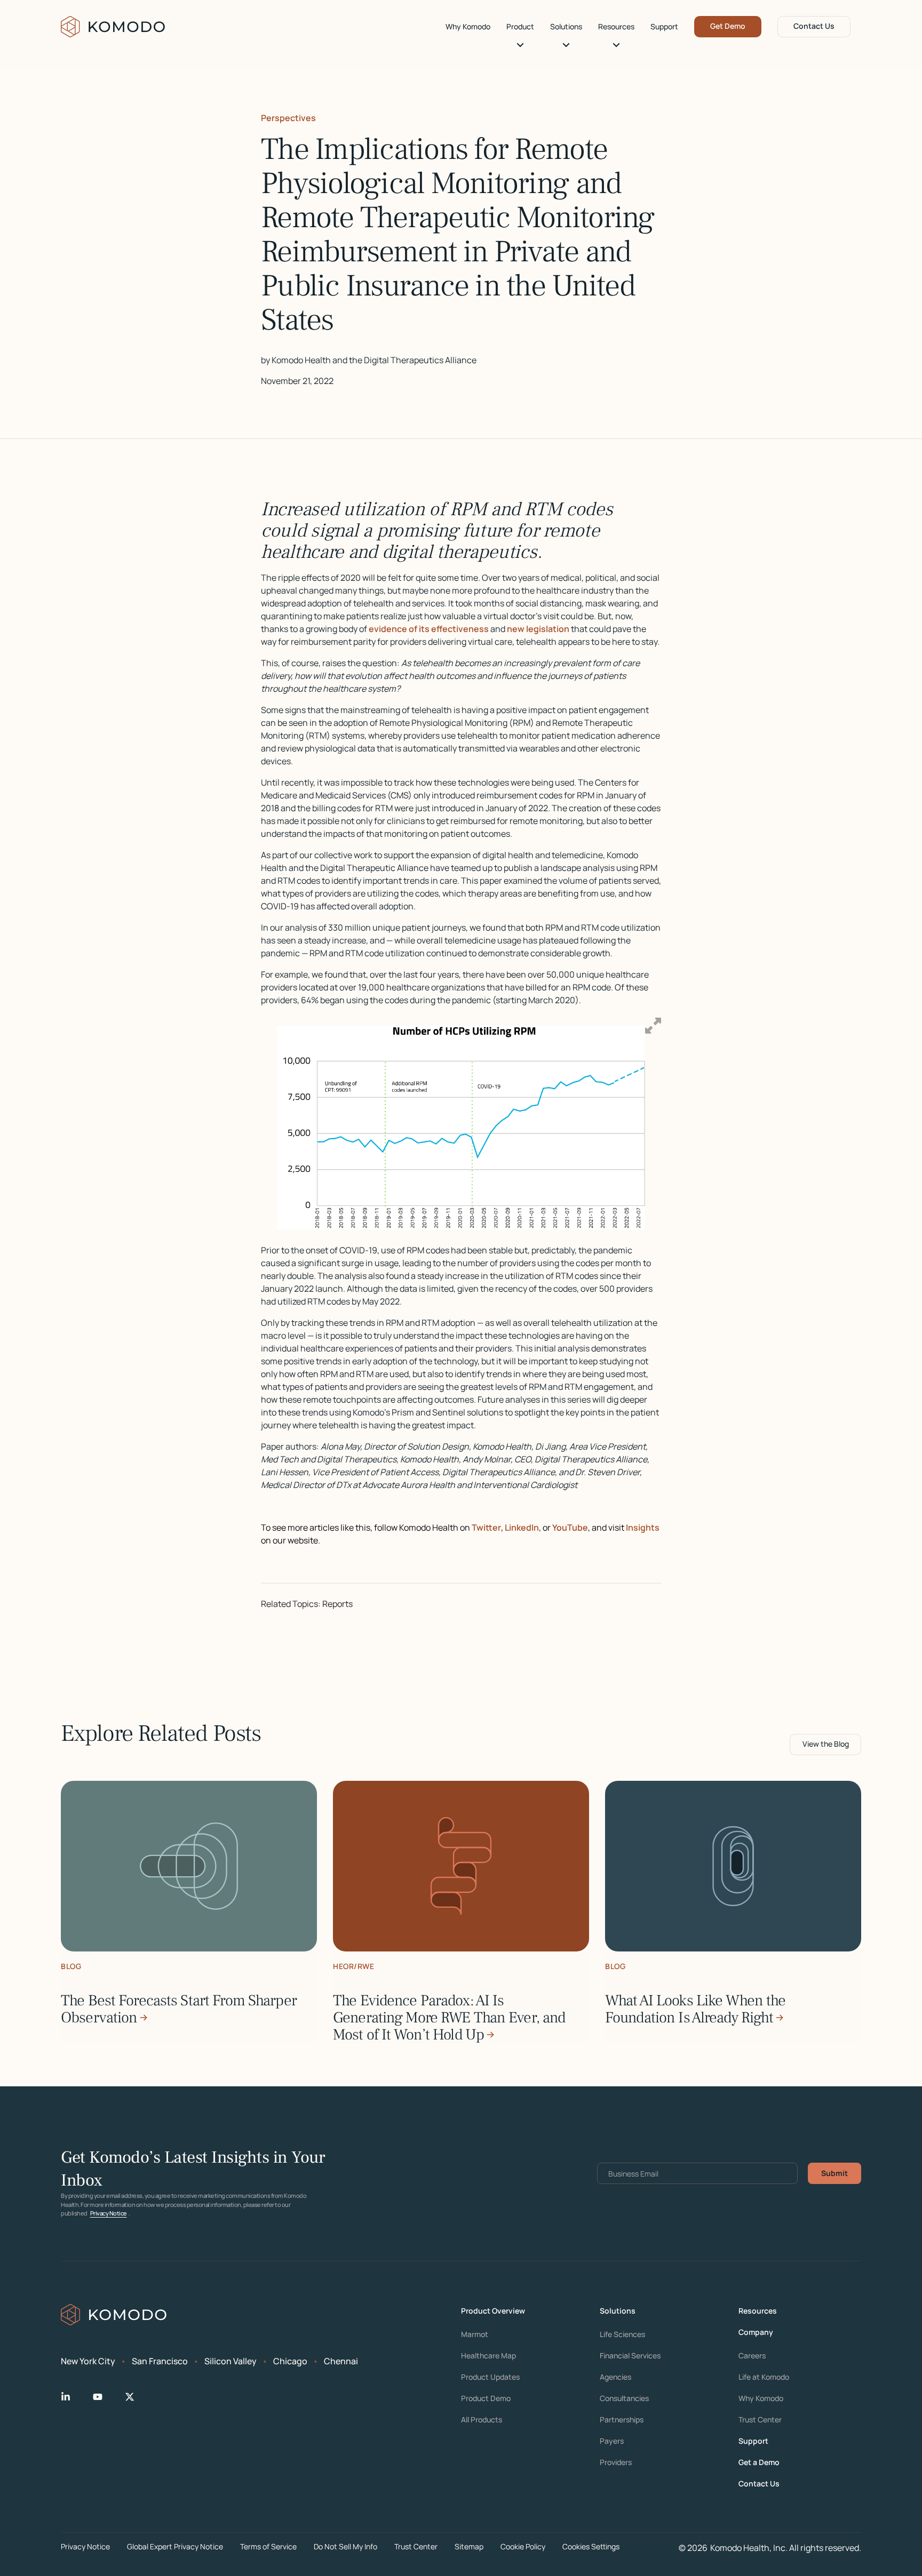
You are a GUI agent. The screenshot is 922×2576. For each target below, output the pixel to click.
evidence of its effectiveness (429, 629)
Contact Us (814, 26)
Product (520, 27)
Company (756, 2332)
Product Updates (490, 2377)
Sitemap (469, 2546)
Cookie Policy (523, 2546)
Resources (616, 27)
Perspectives (288, 118)
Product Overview (493, 2311)
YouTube (570, 1527)
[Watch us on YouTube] (106, 2397)
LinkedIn (522, 1527)
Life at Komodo (764, 2377)
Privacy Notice (109, 2213)
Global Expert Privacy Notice (175, 2546)
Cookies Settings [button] (591, 2546)
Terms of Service (268, 2546)
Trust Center (760, 2420)
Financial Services (630, 2356)
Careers (752, 2356)
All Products (482, 2420)
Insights (642, 1527)
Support (664, 27)
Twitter (486, 1527)
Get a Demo (759, 2462)
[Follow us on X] (138, 2397)
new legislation (537, 629)
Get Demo (728, 26)
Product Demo (486, 2398)
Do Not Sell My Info (345, 2546)
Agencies (615, 2377)
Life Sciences (622, 2334)
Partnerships (622, 2420)
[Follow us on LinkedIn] (74, 2397)
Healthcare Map (488, 2356)
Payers (612, 2441)
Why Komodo (468, 27)
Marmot (475, 2334)
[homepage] (113, 27)
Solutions (566, 27)
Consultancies (624, 2398)
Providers (616, 2462)
